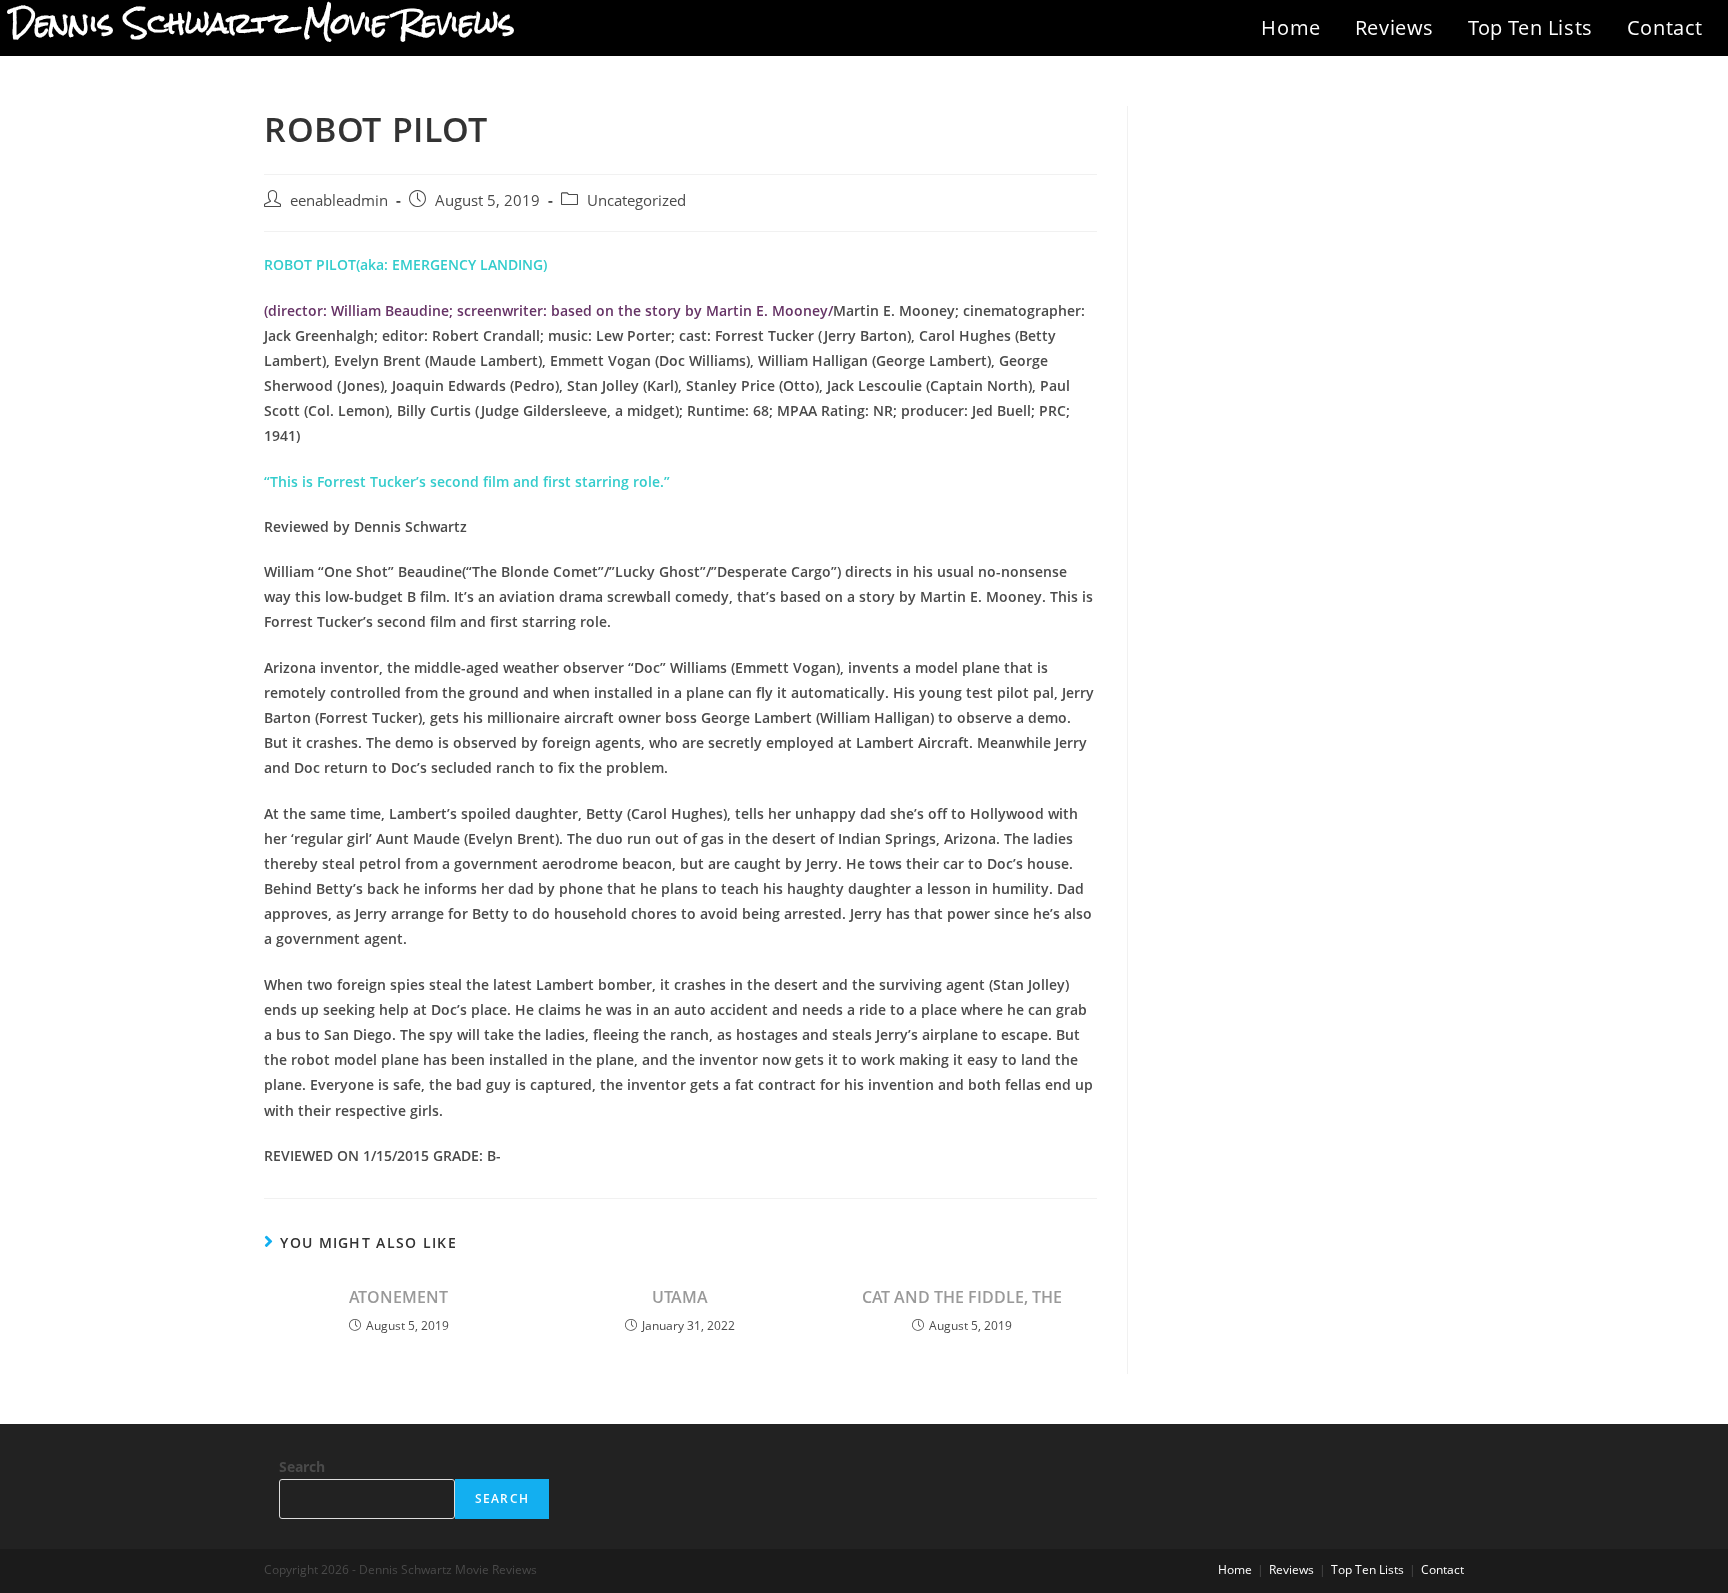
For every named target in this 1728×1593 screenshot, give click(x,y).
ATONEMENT (398, 1297)
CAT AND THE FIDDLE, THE (962, 1297)
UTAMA (680, 1297)
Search (302, 1466)
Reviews (1394, 27)
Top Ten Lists (1530, 27)
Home (1290, 27)
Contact (1665, 27)
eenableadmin (339, 200)
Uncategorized (636, 200)
